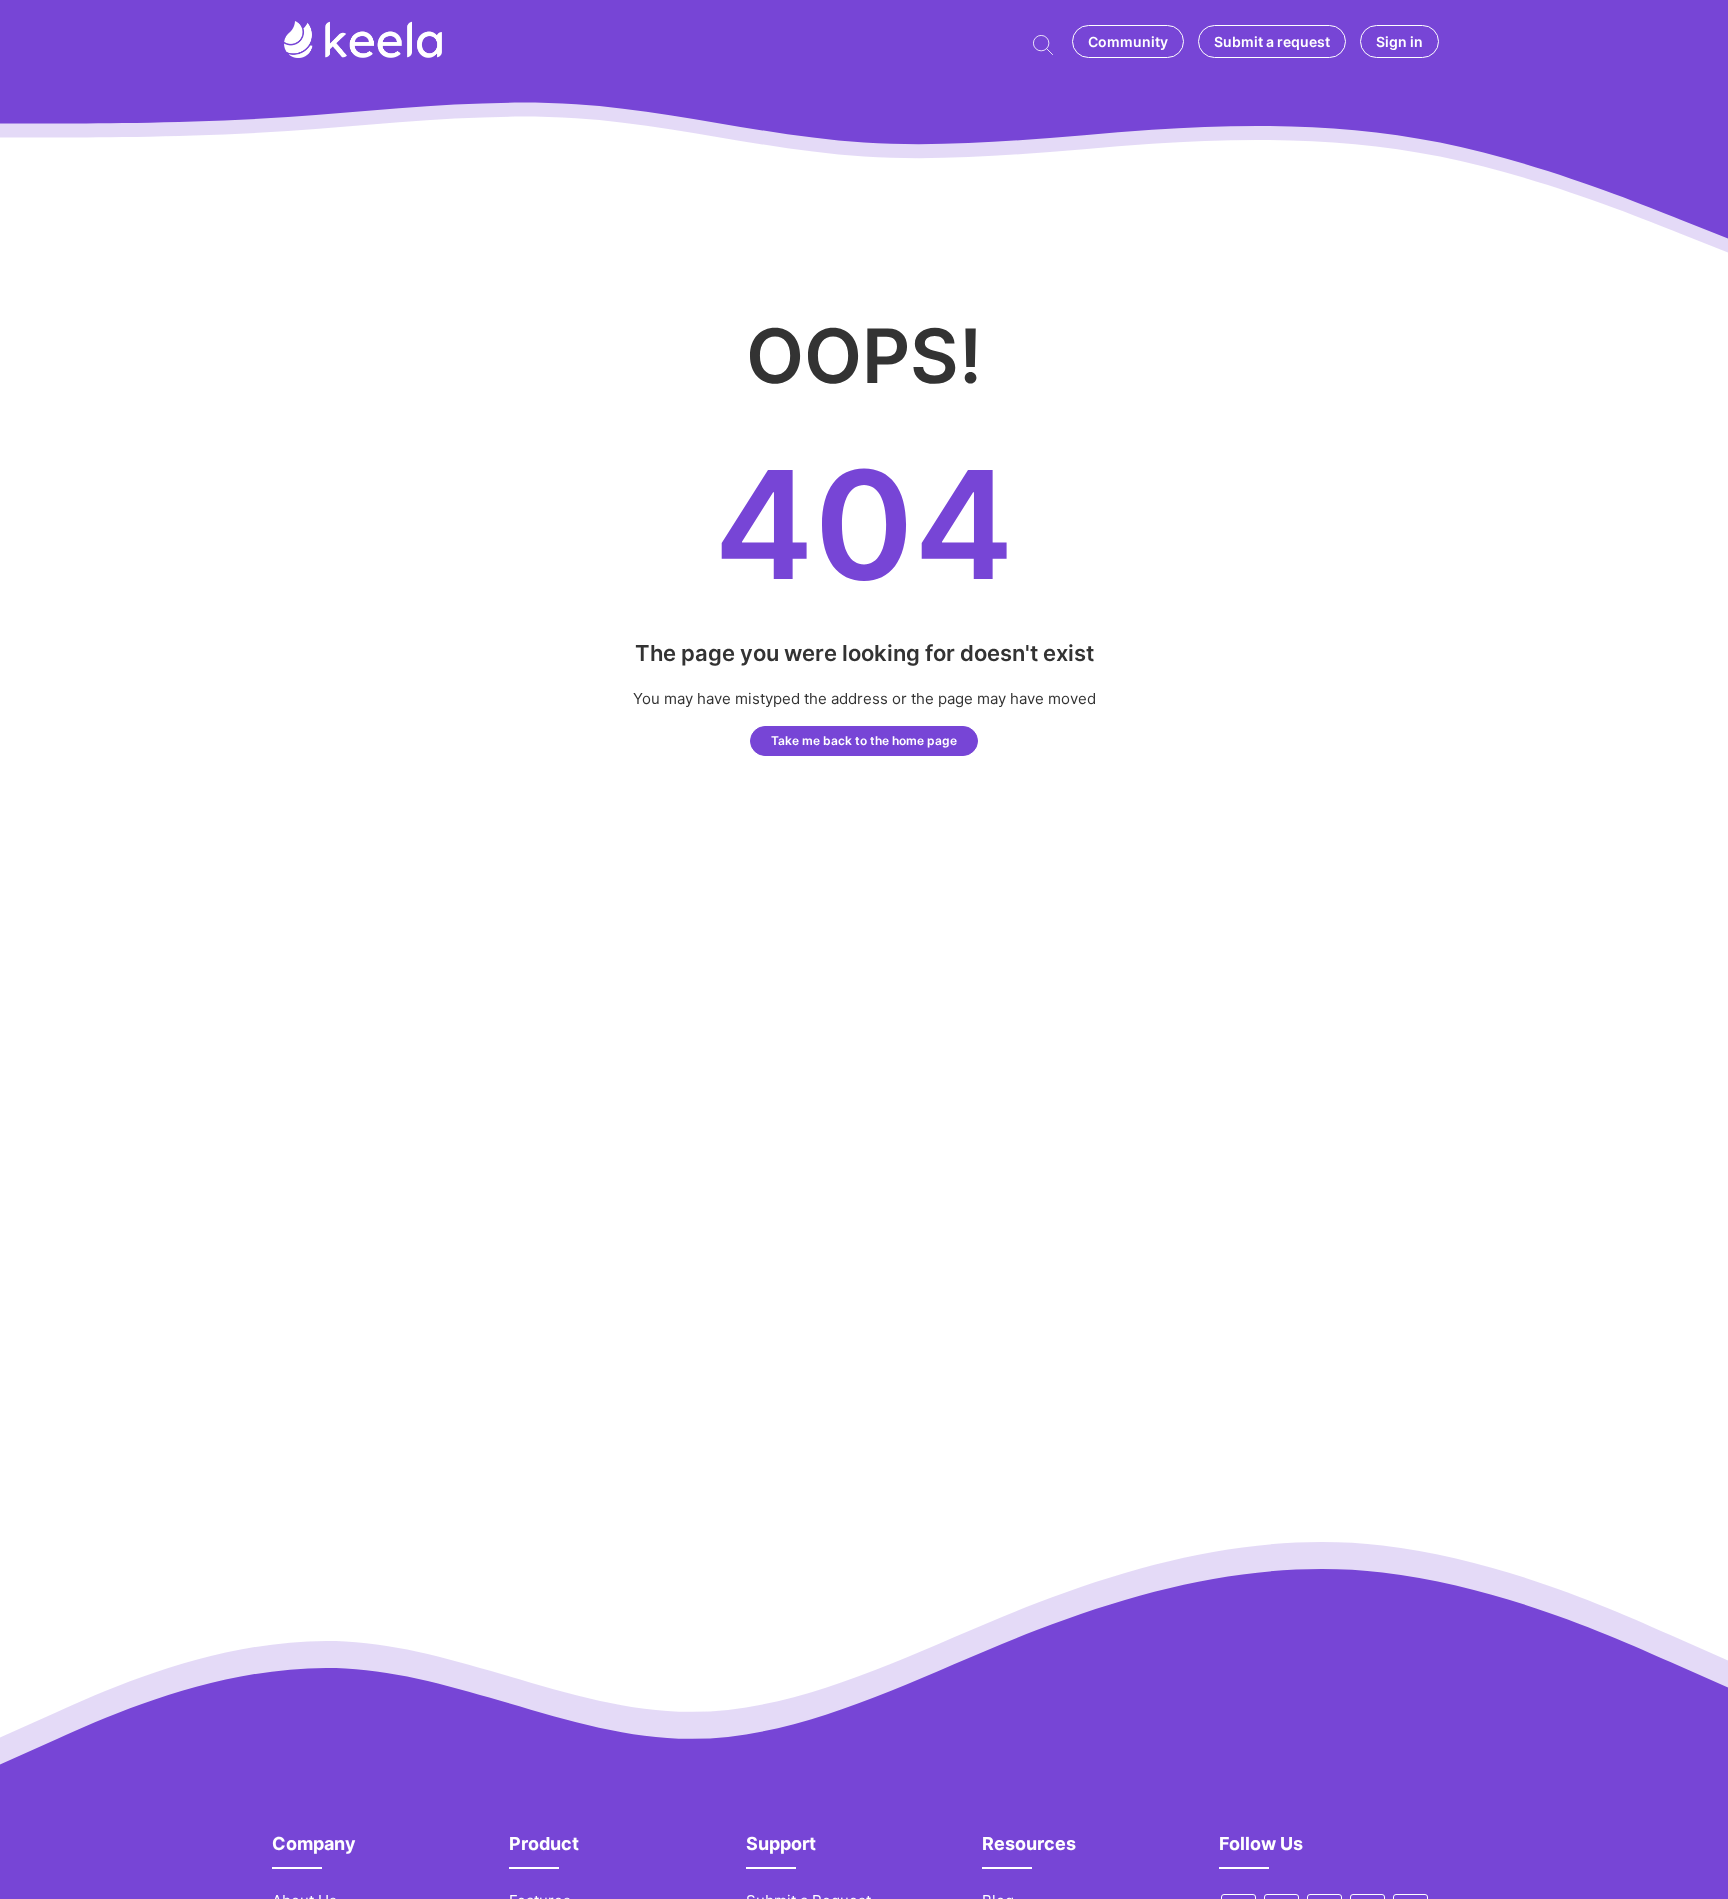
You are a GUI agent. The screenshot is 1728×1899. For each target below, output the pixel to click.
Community (1128, 41)
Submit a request (1272, 41)
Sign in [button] (1399, 41)
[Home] (363, 52)
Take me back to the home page (864, 740)
